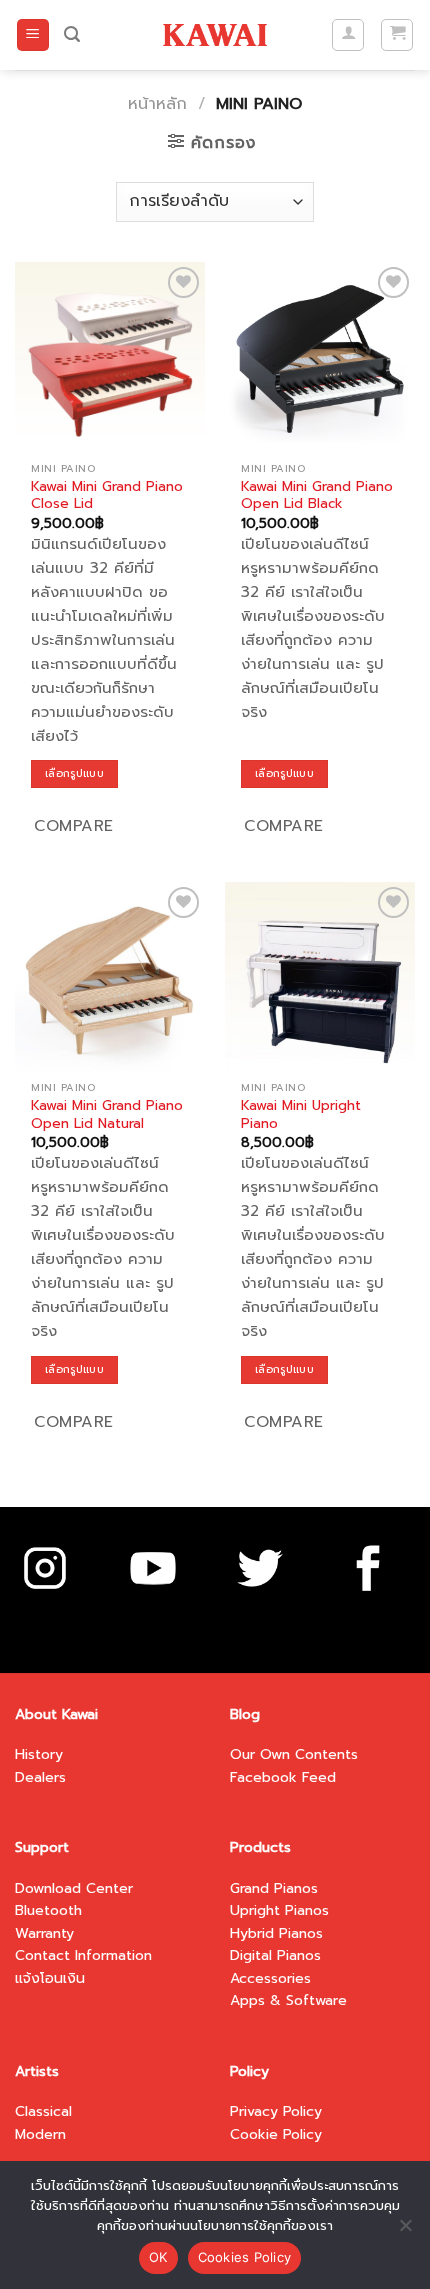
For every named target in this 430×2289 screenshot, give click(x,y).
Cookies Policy (245, 2257)
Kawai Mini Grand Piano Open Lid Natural (107, 1114)
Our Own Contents (294, 1754)
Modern (40, 2134)
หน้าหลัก (157, 104)
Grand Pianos (274, 1888)
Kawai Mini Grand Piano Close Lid (107, 495)
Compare (73, 826)
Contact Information (83, 1955)
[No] (405, 2231)
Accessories (270, 1978)
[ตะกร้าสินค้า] (397, 35)
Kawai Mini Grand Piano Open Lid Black (317, 495)
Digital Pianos (275, 1955)
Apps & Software (288, 2000)
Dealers (40, 1777)
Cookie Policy (276, 2134)
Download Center (74, 1888)
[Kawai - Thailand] (215, 34)
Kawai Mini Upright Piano (301, 1114)
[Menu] (33, 35)
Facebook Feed (283, 1777)
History (39, 1754)
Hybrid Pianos (276, 1933)
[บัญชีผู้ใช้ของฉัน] (348, 35)
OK (158, 2257)
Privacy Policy (276, 2111)
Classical (43, 2111)
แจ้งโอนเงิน (50, 1978)
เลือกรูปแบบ (74, 773)
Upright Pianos (279, 1910)
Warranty (44, 1933)
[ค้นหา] (72, 34)
